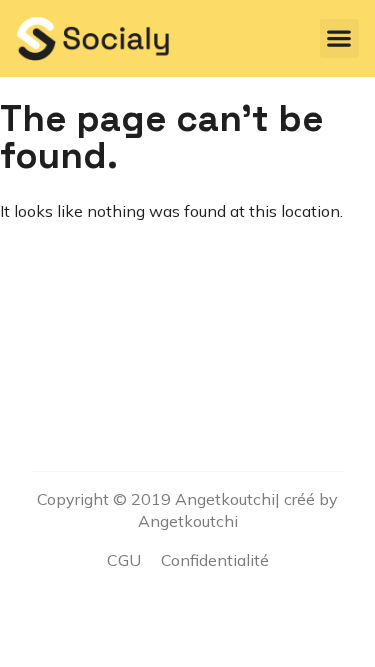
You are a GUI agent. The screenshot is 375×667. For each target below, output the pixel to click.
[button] (339, 38)
